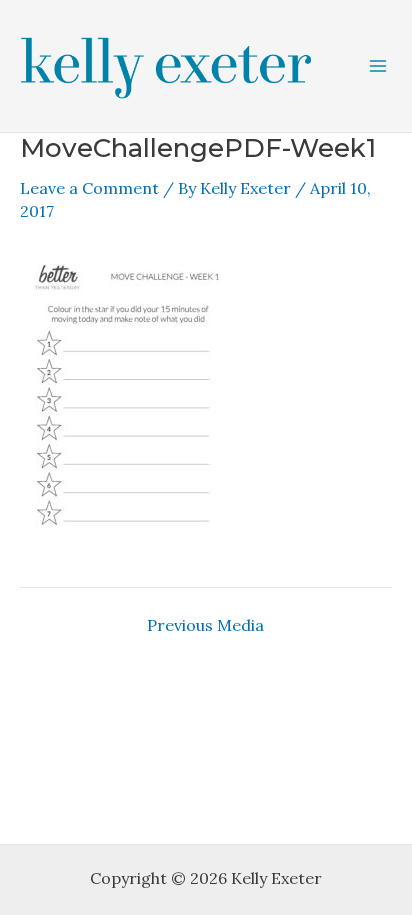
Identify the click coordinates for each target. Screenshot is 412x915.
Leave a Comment (89, 188)
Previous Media (205, 625)
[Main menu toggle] (378, 66)
